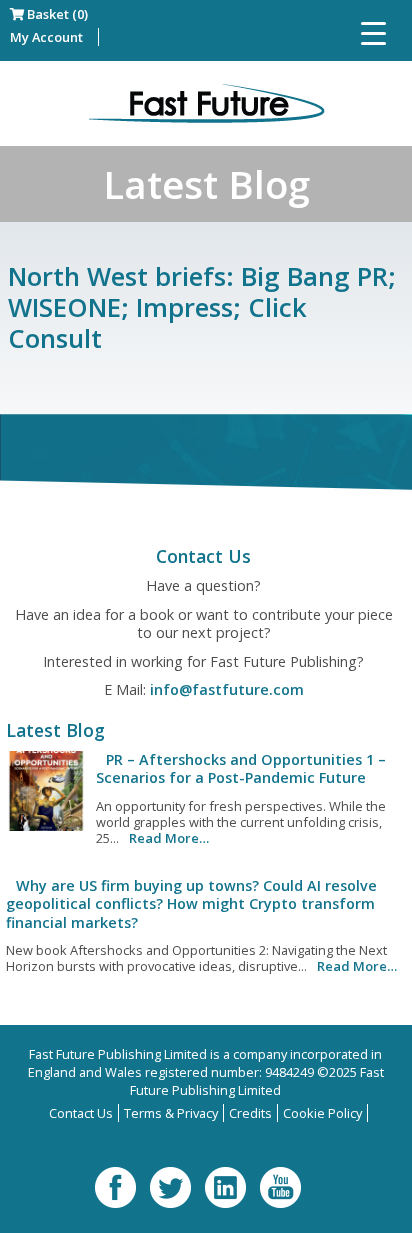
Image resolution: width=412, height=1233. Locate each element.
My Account (46, 37)
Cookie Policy (322, 1113)
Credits (250, 1113)
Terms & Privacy (171, 1113)
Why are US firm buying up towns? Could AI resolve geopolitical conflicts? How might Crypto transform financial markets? (191, 904)
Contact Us (81, 1113)
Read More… (169, 838)
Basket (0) (56, 14)
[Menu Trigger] (373, 32)
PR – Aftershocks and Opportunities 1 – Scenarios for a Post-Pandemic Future (241, 768)
